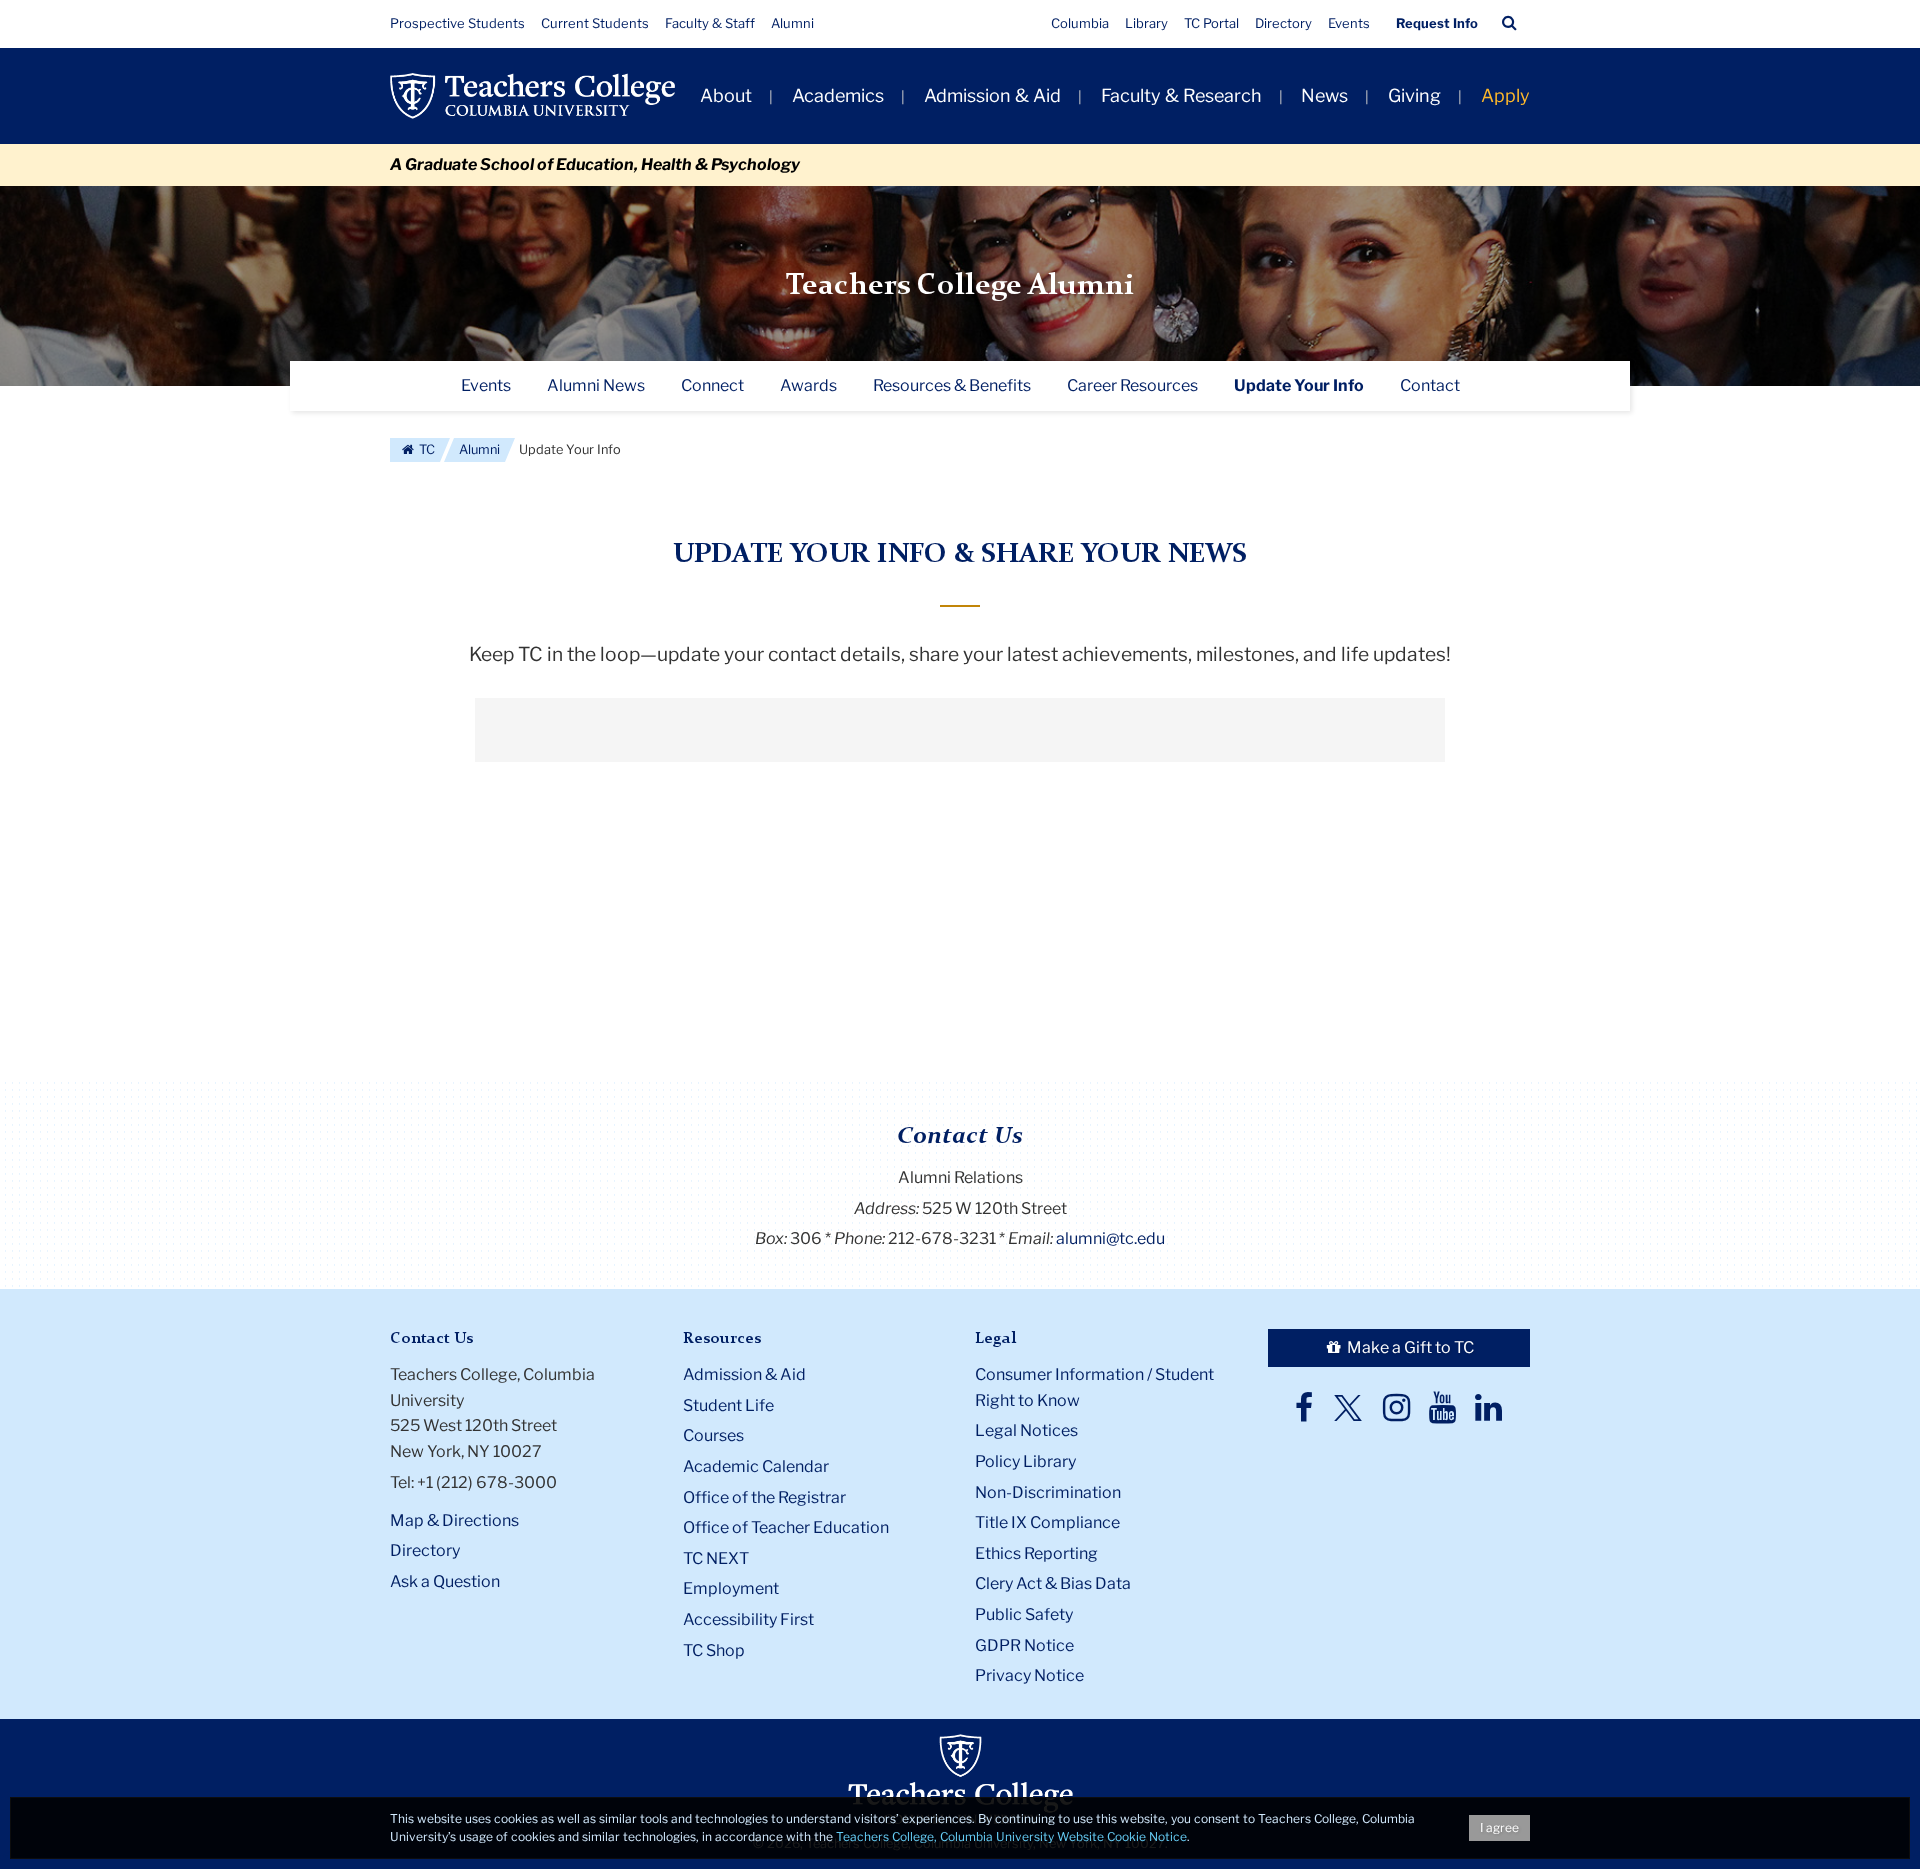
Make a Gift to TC (1409, 1347)
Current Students (595, 23)
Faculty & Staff (710, 23)
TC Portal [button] (1211, 23)
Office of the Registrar (764, 1497)
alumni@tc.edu (1110, 1238)
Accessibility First (748, 1619)
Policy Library (1025, 1461)
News (1324, 95)
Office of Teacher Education (786, 1527)
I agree (1499, 1827)
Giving (1414, 95)
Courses (713, 1435)
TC (425, 449)
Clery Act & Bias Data (1053, 1583)
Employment (731, 1588)
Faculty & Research (1181, 95)
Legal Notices (1026, 1430)
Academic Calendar (756, 1466)
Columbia (1080, 23)
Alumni (792, 23)
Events (1349, 23)
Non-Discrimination (1048, 1492)
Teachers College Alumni (960, 286)
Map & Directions (454, 1520)
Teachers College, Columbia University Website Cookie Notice (1011, 1836)
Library (1146, 23)
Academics (838, 95)
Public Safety (1024, 1614)
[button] (1509, 23)
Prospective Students (457, 23)
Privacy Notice (1029, 1675)
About (726, 95)
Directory (1283, 23)
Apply (1505, 95)
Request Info (1437, 23)
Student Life (728, 1405)
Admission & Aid (992, 95)
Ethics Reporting (1036, 1553)
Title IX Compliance (1047, 1522)
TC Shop (714, 1650)
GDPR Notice (1024, 1645)
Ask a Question (445, 1581)
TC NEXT (716, 1558)
